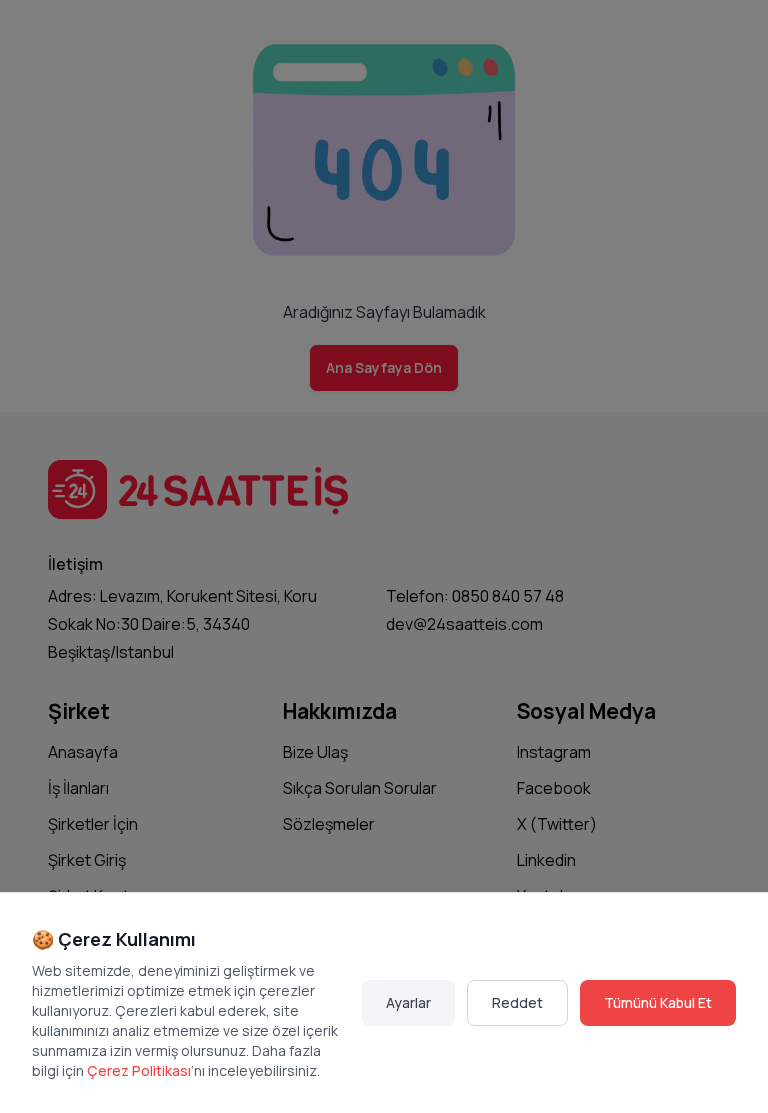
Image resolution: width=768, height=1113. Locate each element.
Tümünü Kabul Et (658, 1002)
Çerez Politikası (139, 1070)
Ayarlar (408, 1002)
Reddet (517, 1002)
